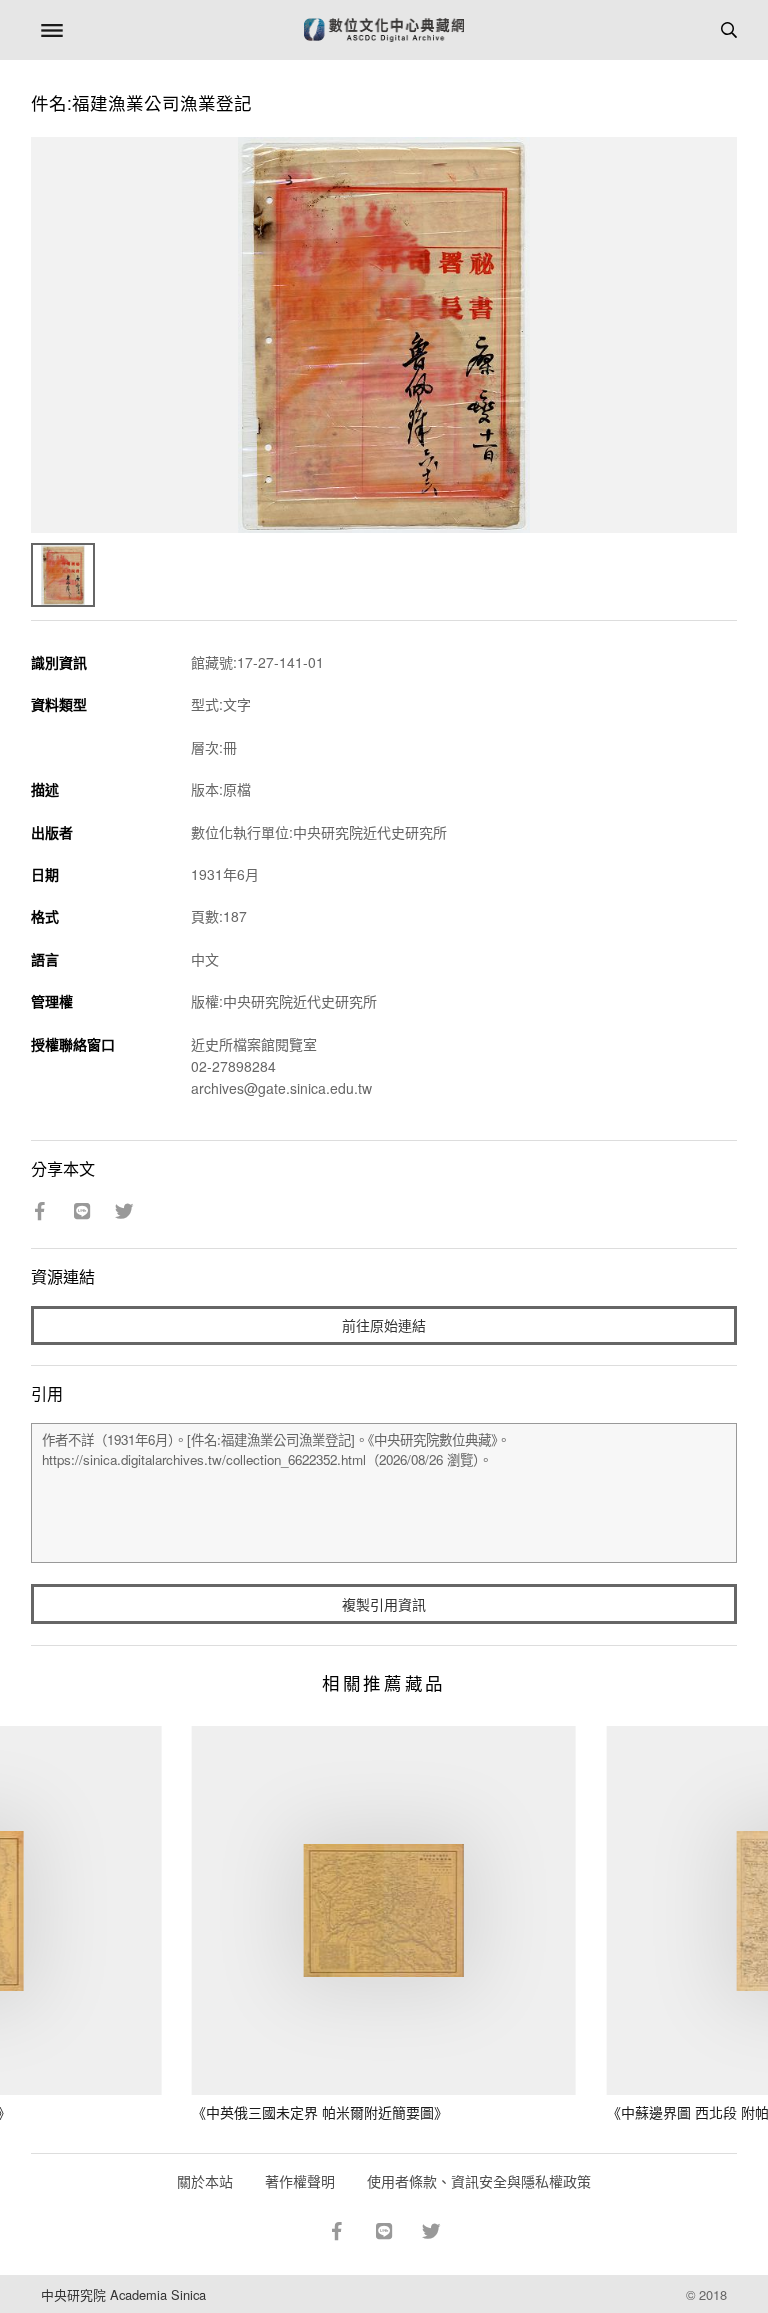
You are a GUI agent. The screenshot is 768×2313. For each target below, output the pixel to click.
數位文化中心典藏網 (384, 30)
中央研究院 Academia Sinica (123, 2294)
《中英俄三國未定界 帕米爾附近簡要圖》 (320, 2112)
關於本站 (205, 2181)
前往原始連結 (384, 1325)
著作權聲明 (300, 2181)
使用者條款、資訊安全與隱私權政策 (479, 2181)
